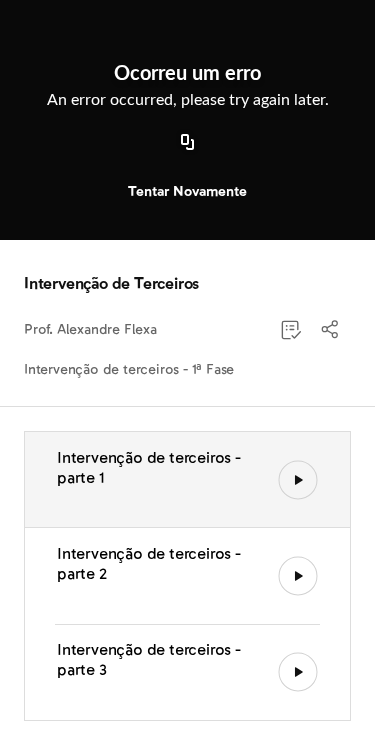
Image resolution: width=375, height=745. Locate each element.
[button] (331, 330)
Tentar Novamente (187, 191)
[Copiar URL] (188, 143)
